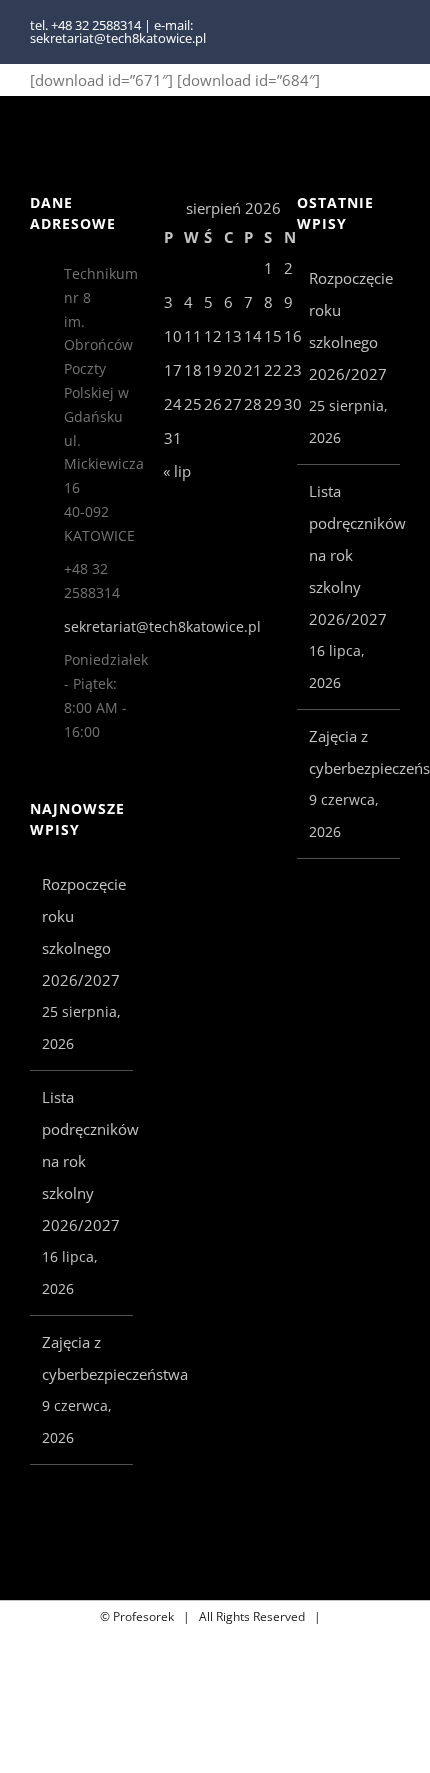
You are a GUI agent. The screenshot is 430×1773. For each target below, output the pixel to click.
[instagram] (394, 32)
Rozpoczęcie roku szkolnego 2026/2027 (82, 932)
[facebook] (362, 32)
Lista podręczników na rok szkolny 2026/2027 (82, 1161)
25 (193, 404)
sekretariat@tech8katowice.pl (99, 626)
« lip (177, 471)
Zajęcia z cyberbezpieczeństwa (82, 1358)
